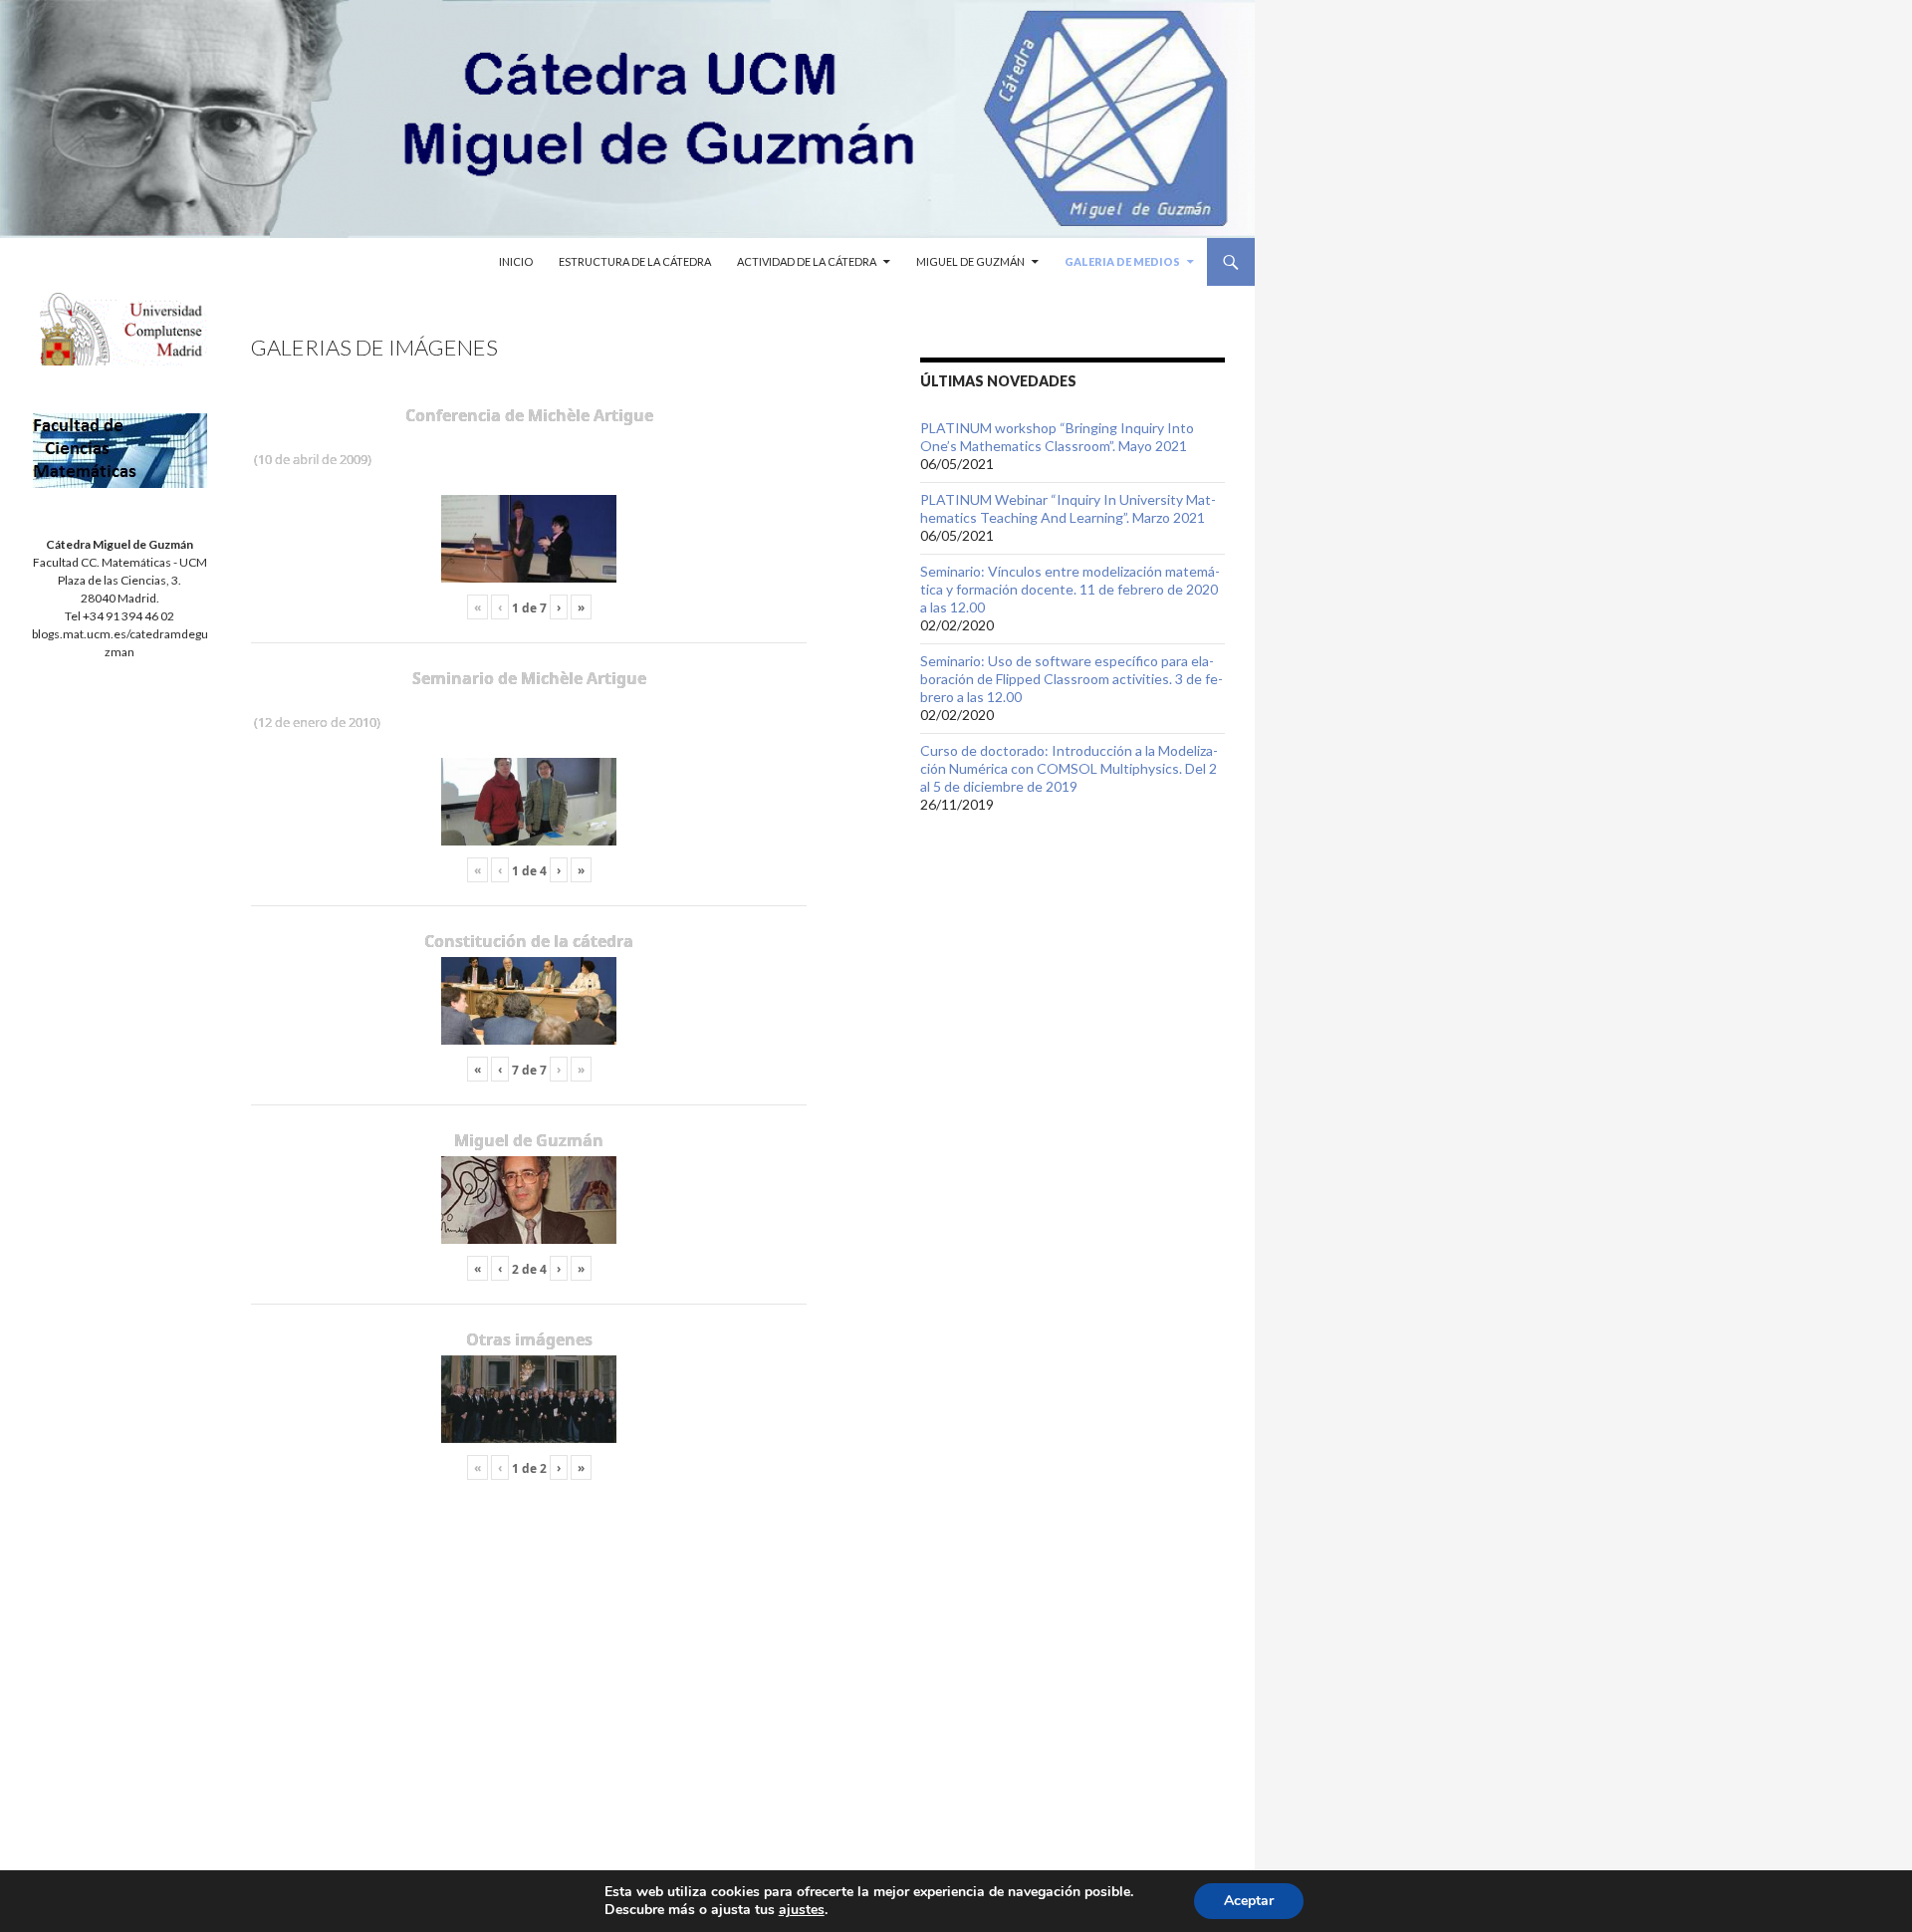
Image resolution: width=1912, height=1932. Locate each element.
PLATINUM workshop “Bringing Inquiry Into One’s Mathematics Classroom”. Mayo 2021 (1057, 437)
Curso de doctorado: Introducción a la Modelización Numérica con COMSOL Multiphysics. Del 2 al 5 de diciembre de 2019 (1069, 768)
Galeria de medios (1122, 261)
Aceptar (1249, 1901)
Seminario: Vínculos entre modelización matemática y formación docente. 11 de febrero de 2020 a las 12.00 (1070, 589)
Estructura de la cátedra (635, 261)
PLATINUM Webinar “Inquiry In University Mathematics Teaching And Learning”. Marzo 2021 (1068, 508)
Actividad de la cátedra (807, 261)
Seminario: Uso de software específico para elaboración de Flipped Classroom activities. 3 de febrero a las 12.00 (1072, 679)
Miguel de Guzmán (970, 261)
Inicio (516, 261)
